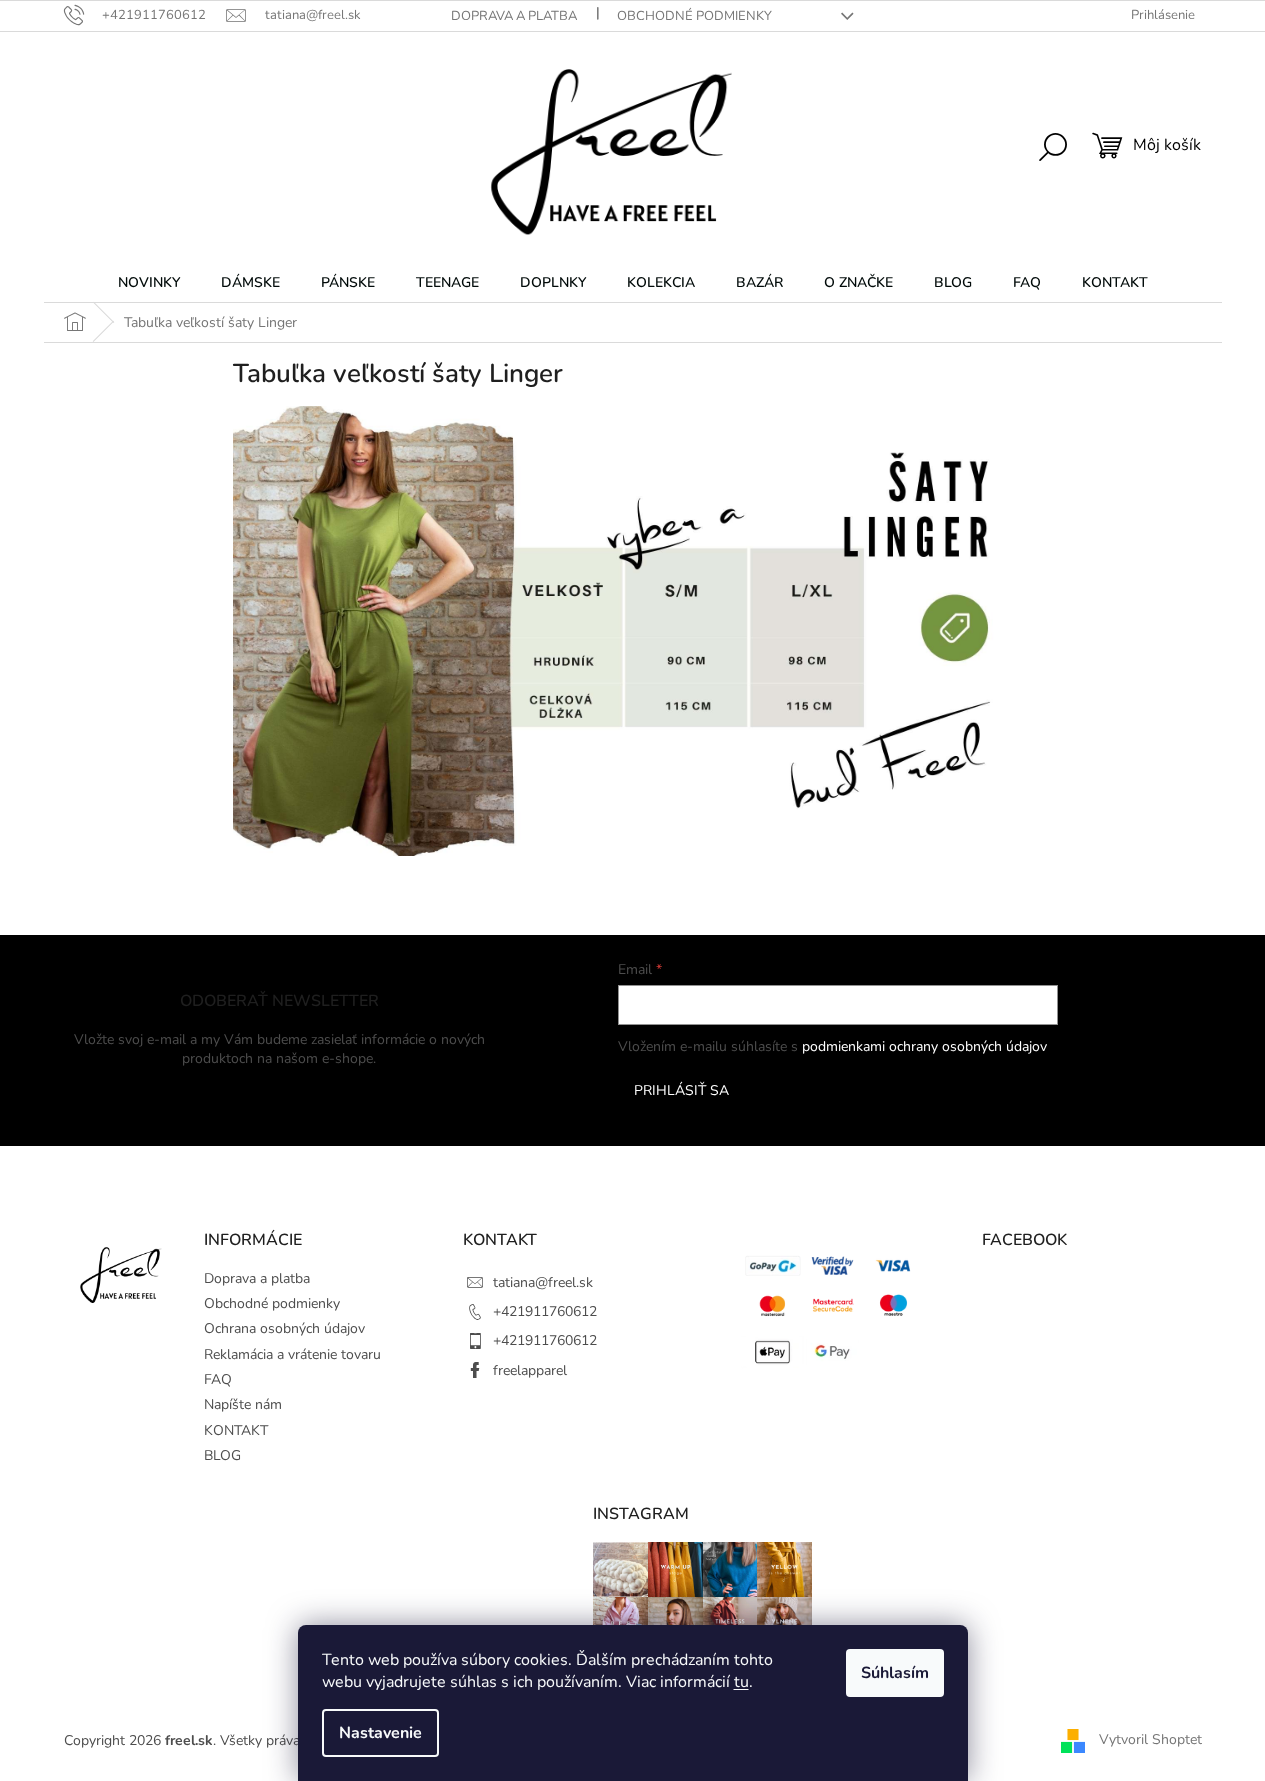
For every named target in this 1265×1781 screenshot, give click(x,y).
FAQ (218, 1379)
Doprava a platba (514, 16)
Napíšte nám (243, 1404)
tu (741, 1682)
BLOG (222, 1455)
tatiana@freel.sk (543, 1282)
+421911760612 (545, 1311)
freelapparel (530, 1370)
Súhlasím (895, 1673)
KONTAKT (236, 1430)
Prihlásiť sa (681, 1090)
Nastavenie (380, 1733)
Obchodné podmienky (694, 16)
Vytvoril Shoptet (1150, 1739)
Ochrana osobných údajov (284, 1328)
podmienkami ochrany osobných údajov (924, 1046)
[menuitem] (149, 283)
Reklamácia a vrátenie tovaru (292, 1354)
